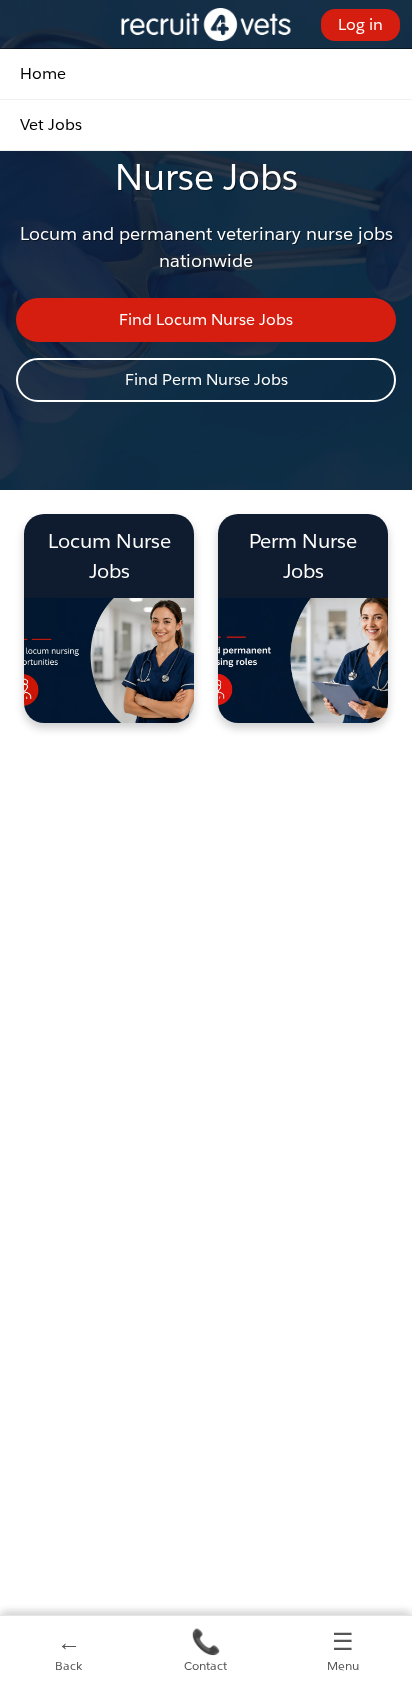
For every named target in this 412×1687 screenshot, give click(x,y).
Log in (360, 24)
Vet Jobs (51, 124)
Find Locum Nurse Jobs (206, 319)
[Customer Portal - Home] (206, 24)
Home (43, 73)
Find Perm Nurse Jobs (206, 379)
